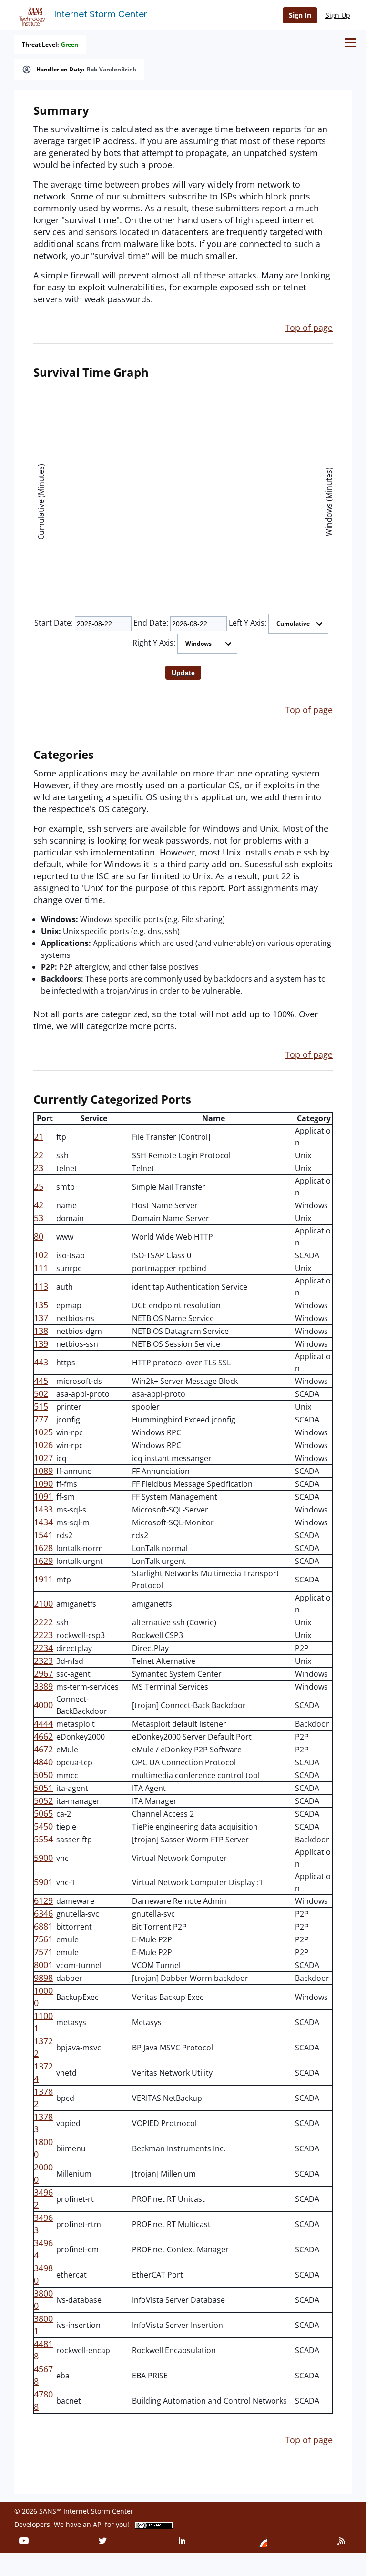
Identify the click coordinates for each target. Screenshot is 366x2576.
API (98, 2524)
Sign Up (338, 15)
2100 (43, 1603)
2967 (43, 1673)
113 (41, 1286)
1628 (43, 1548)
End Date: (151, 623)
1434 (43, 1522)
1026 (43, 1445)
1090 (43, 1483)
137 (41, 1318)
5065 (43, 1813)
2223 (43, 1635)
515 (41, 1406)
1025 (43, 1432)
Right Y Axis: (154, 643)
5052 (43, 1800)
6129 (43, 1900)
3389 (43, 1686)
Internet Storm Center (101, 14)
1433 (43, 1509)
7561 (43, 1939)
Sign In (300, 15)
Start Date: (54, 623)
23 (39, 1168)
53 (39, 1218)
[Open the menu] (351, 43)
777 (41, 1419)
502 (41, 1393)
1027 (43, 1458)
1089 (43, 1471)
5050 (43, 1775)
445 (41, 1381)
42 (39, 1205)
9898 (43, 1978)
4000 (43, 1705)
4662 (43, 1736)
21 (39, 1136)
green (70, 45)
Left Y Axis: (248, 623)
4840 (43, 1762)
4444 (43, 1723)
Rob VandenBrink (112, 70)
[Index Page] (30, 15)
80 (39, 1236)
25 (39, 1186)
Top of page (309, 328)
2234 (43, 1648)
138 (41, 1331)
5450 (43, 1826)
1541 (43, 1535)
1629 (43, 1561)
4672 (43, 1749)
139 (41, 1343)
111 (41, 1268)
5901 (43, 1882)
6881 (43, 1926)
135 (41, 1305)
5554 (43, 1839)
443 (41, 1362)
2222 (43, 1622)
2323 (43, 1661)
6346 (43, 1913)
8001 (43, 1965)
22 (39, 1155)
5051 (43, 1788)
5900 (43, 1858)
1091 (43, 1496)
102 (41, 1255)
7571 (43, 1952)
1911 (43, 1579)
